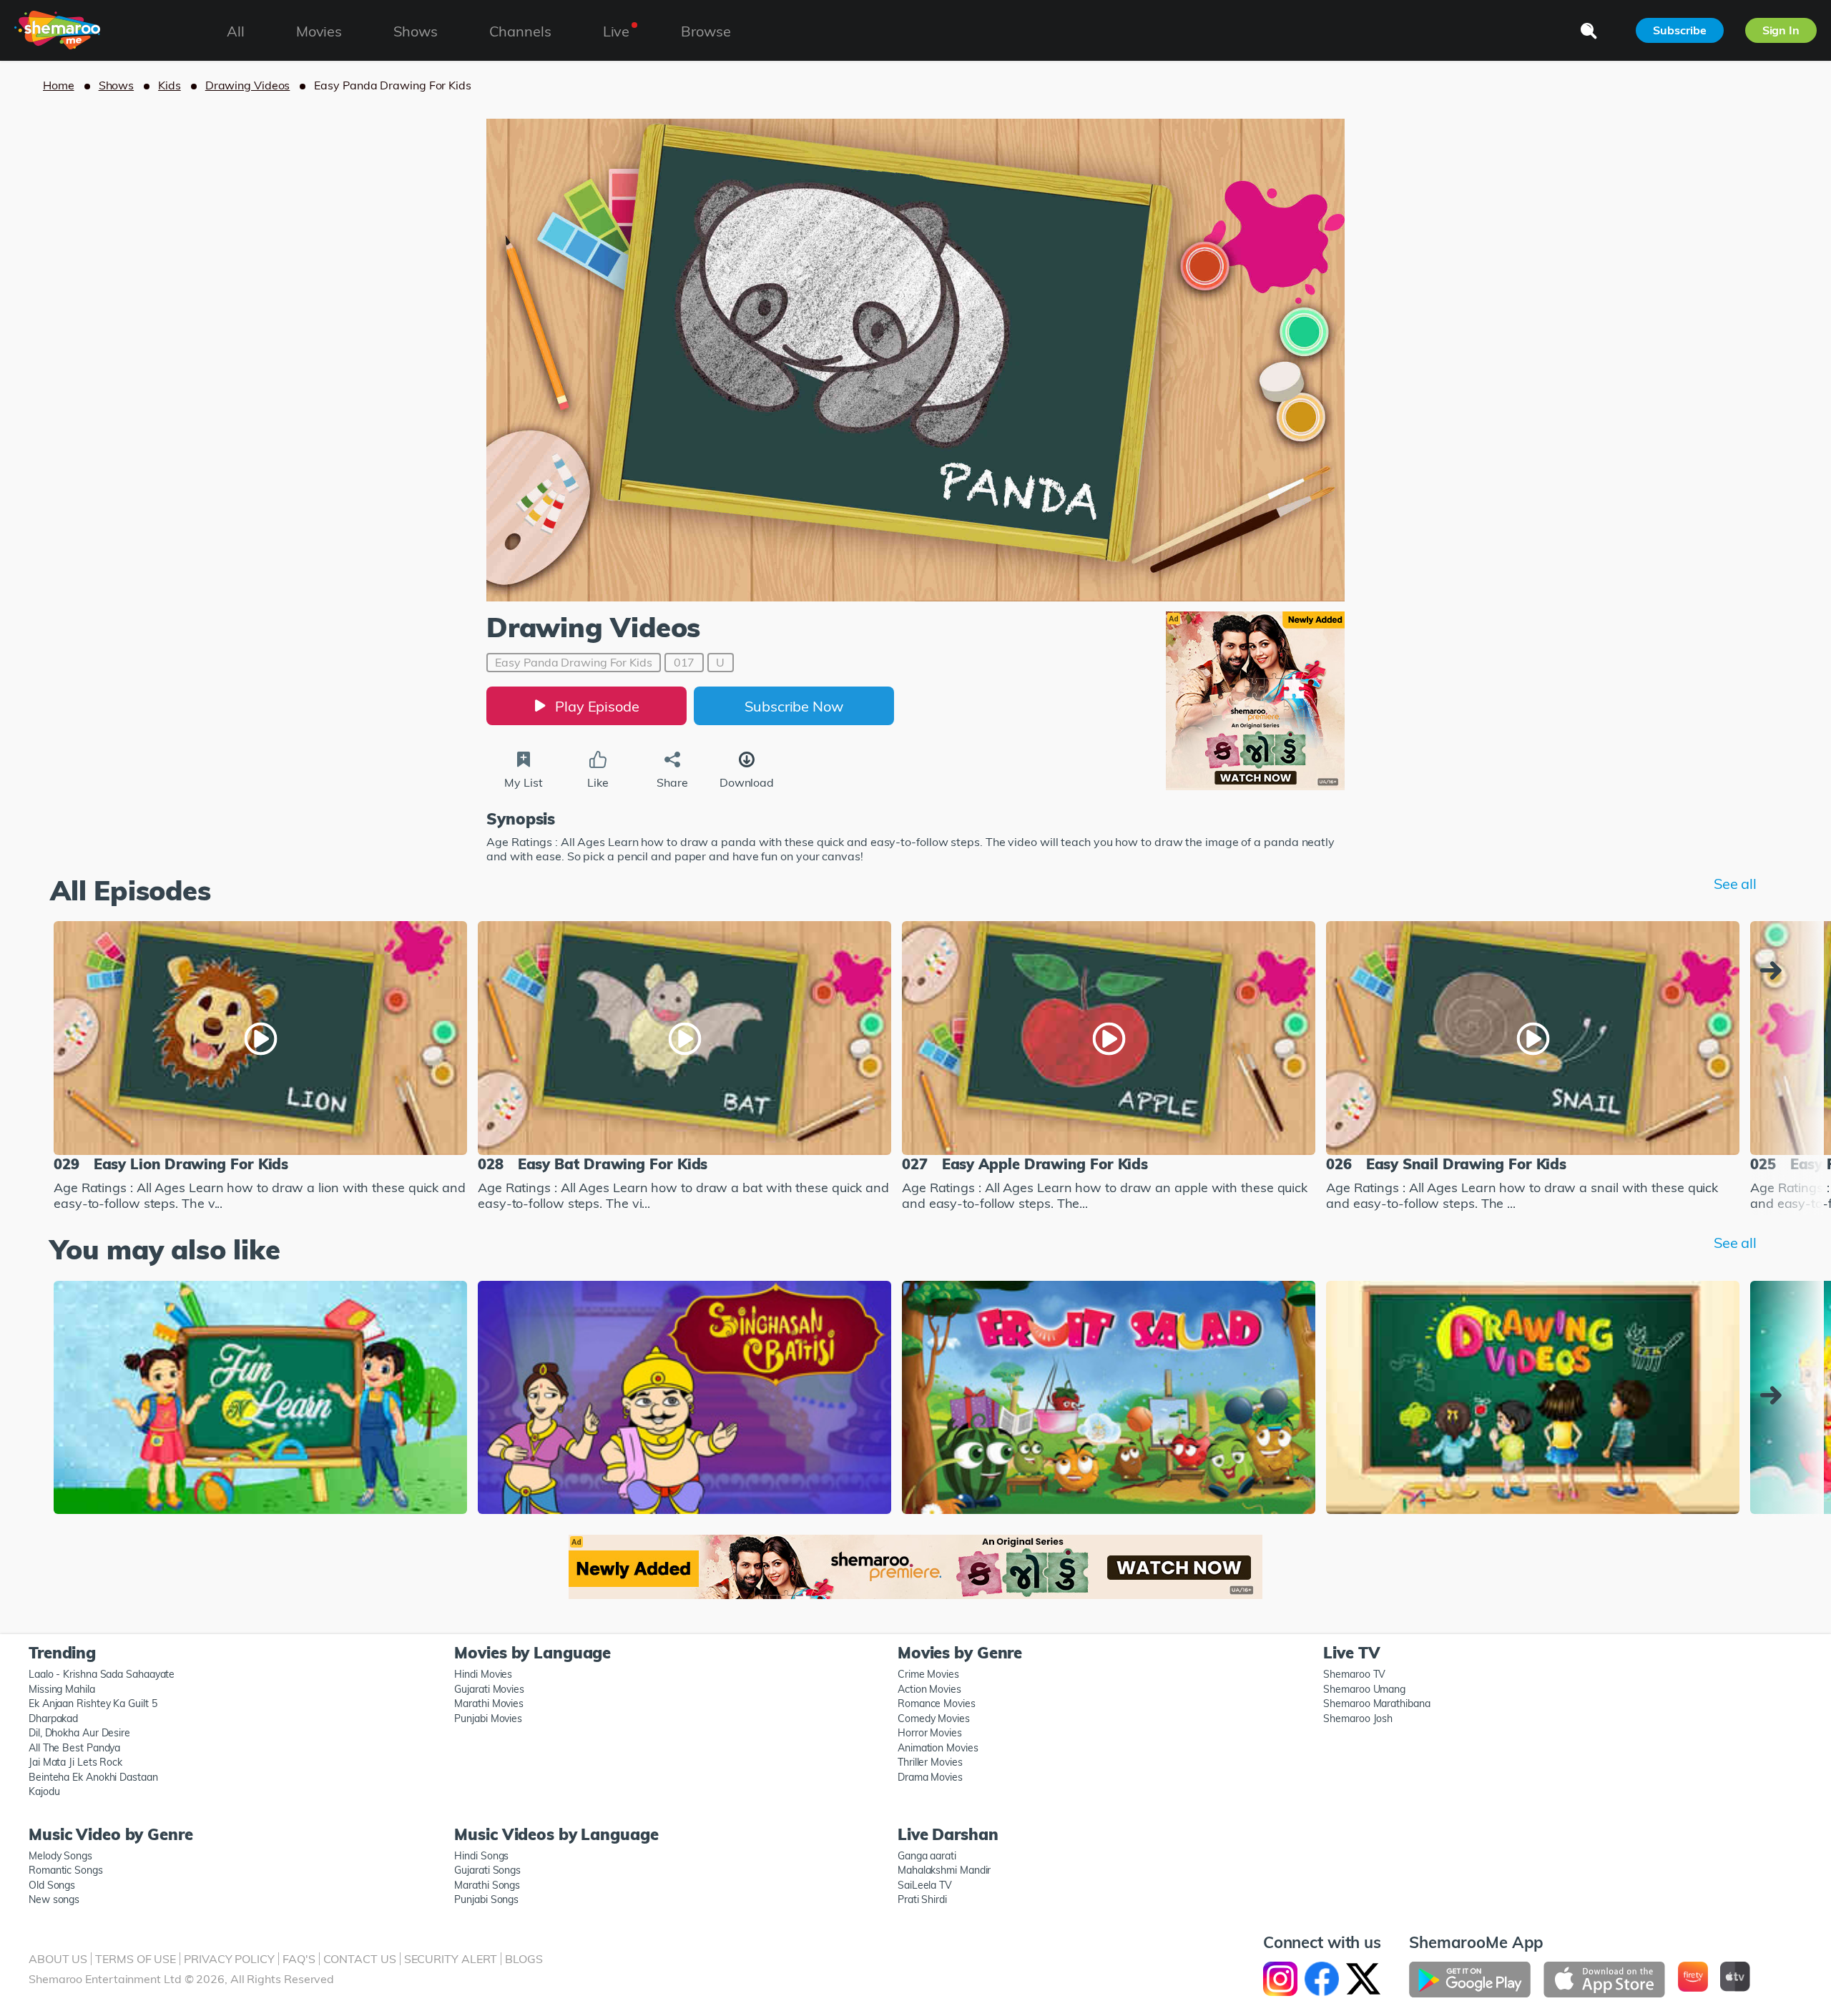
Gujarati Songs (487, 1870)
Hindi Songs (481, 1856)
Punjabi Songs (486, 1899)
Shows (117, 85)
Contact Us (360, 1959)
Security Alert (451, 1959)
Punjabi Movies (488, 1718)
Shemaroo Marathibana (1376, 1703)
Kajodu (44, 1791)
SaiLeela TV (925, 1885)
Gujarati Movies (489, 1689)
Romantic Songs (66, 1870)
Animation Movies (938, 1748)
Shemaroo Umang (1364, 1689)
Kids (170, 85)
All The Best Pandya (74, 1748)
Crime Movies (928, 1674)
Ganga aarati (927, 1856)
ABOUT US (58, 1959)
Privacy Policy (229, 1959)
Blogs (524, 1959)
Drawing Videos (248, 85)
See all (1735, 884)
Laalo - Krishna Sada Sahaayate (102, 1674)
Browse (706, 31)
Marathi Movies (489, 1703)
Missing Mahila (62, 1689)
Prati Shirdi (922, 1899)
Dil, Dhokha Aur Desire (79, 1733)
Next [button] (1774, 970)
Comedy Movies (934, 1718)
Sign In (1781, 30)
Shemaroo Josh (1358, 1718)
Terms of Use (136, 1959)
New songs (54, 1899)
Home (59, 85)
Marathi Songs (487, 1885)
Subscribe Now (794, 706)
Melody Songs (60, 1856)
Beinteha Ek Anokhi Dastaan (93, 1777)
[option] (260, 1068)
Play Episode (597, 706)
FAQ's (299, 1959)
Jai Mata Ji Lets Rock (75, 1762)
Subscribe (1679, 30)
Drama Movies (930, 1777)
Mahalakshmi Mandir (944, 1870)
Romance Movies (937, 1703)
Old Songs (52, 1885)
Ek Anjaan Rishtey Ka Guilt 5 (93, 1703)
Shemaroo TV (1354, 1674)
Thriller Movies (930, 1762)
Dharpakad (53, 1718)
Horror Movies (930, 1733)
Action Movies (929, 1689)
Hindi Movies (483, 1674)
